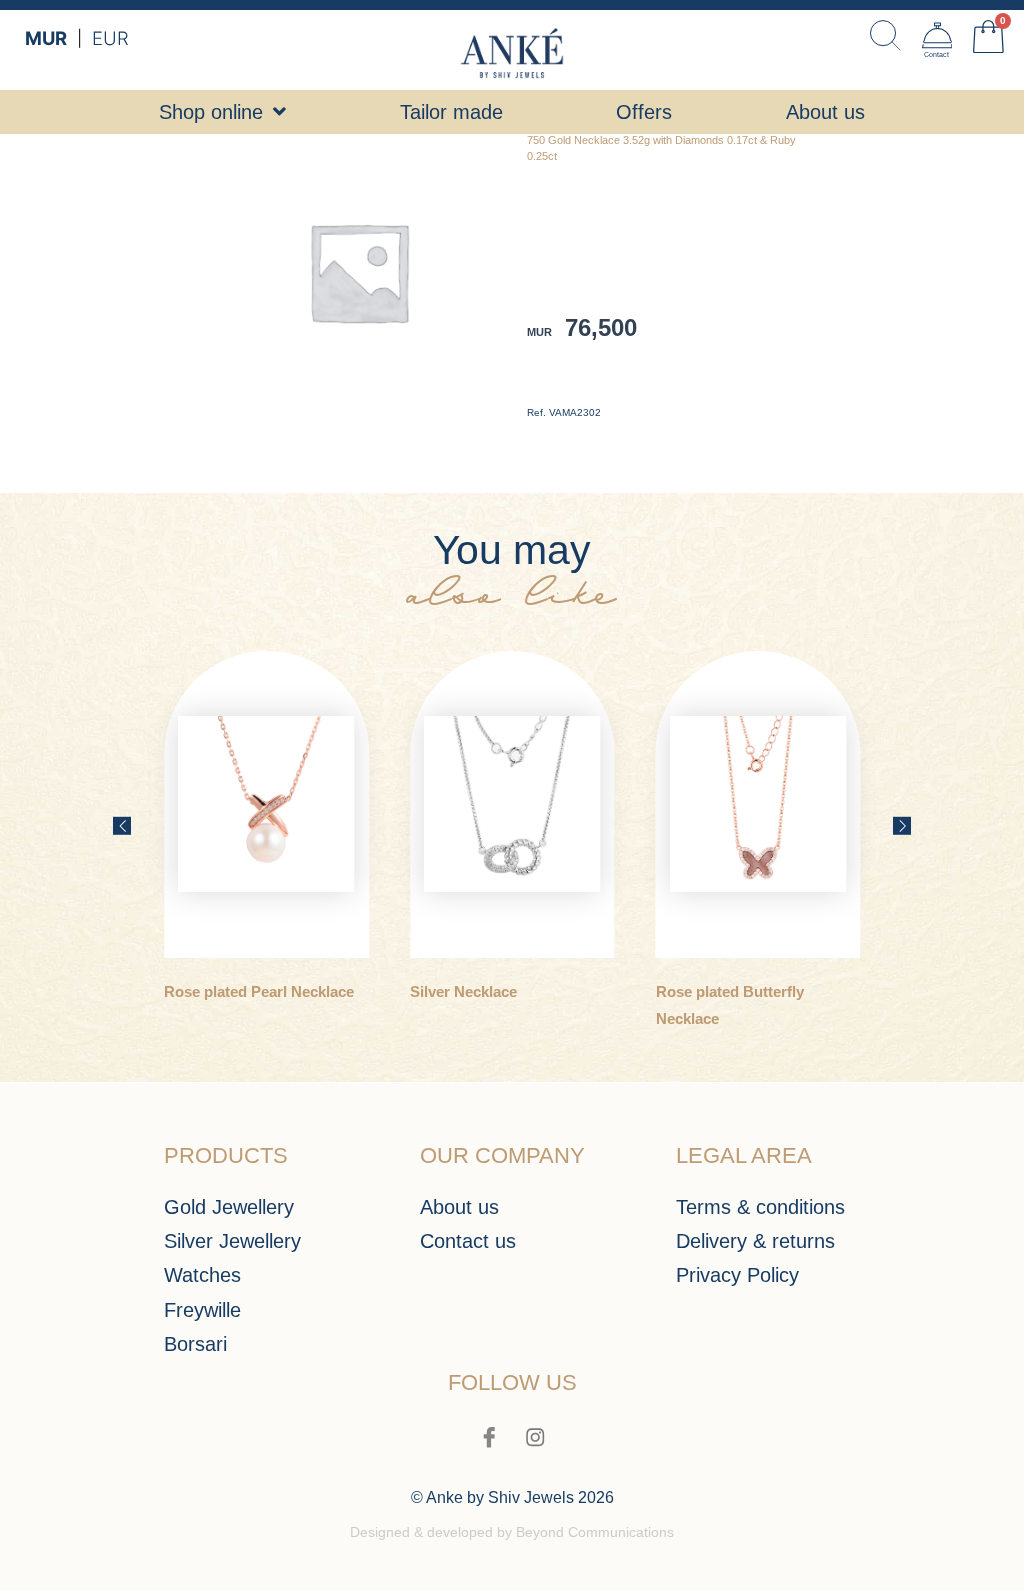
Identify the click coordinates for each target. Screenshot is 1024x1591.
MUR (46, 38)
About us (459, 1206)
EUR (110, 38)
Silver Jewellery (232, 1240)
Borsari (195, 1343)
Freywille (202, 1309)
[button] (122, 826)
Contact (936, 55)
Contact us (468, 1240)
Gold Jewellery (229, 1206)
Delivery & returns (755, 1240)
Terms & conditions (760, 1206)
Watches (202, 1274)
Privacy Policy (737, 1274)
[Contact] (937, 35)
